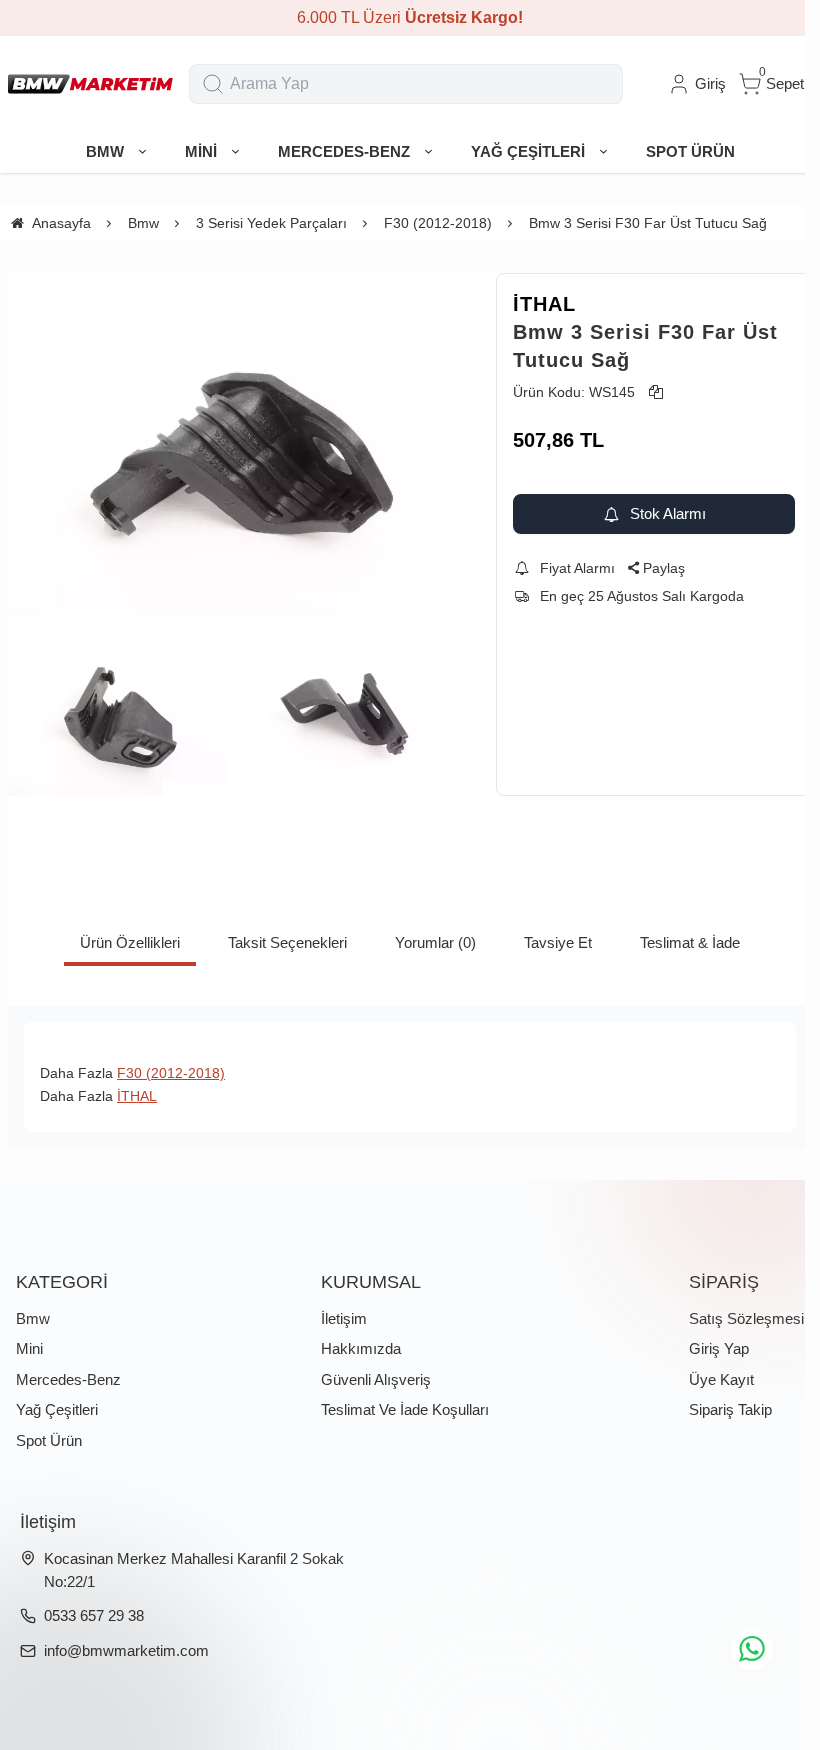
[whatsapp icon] (752, 1649)
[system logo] (90, 84)
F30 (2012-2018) (171, 1073)
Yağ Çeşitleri (57, 1409)
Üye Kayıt (721, 1379)
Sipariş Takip (730, 1409)
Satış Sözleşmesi (746, 1318)
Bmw (33, 1318)
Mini (29, 1348)
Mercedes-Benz (68, 1379)
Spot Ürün (49, 1440)
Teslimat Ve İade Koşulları (405, 1409)
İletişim (344, 1318)
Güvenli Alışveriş (376, 1379)
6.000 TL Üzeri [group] (410, 17)
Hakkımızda (361, 1348)
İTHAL (544, 304)
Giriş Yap (719, 1348)
